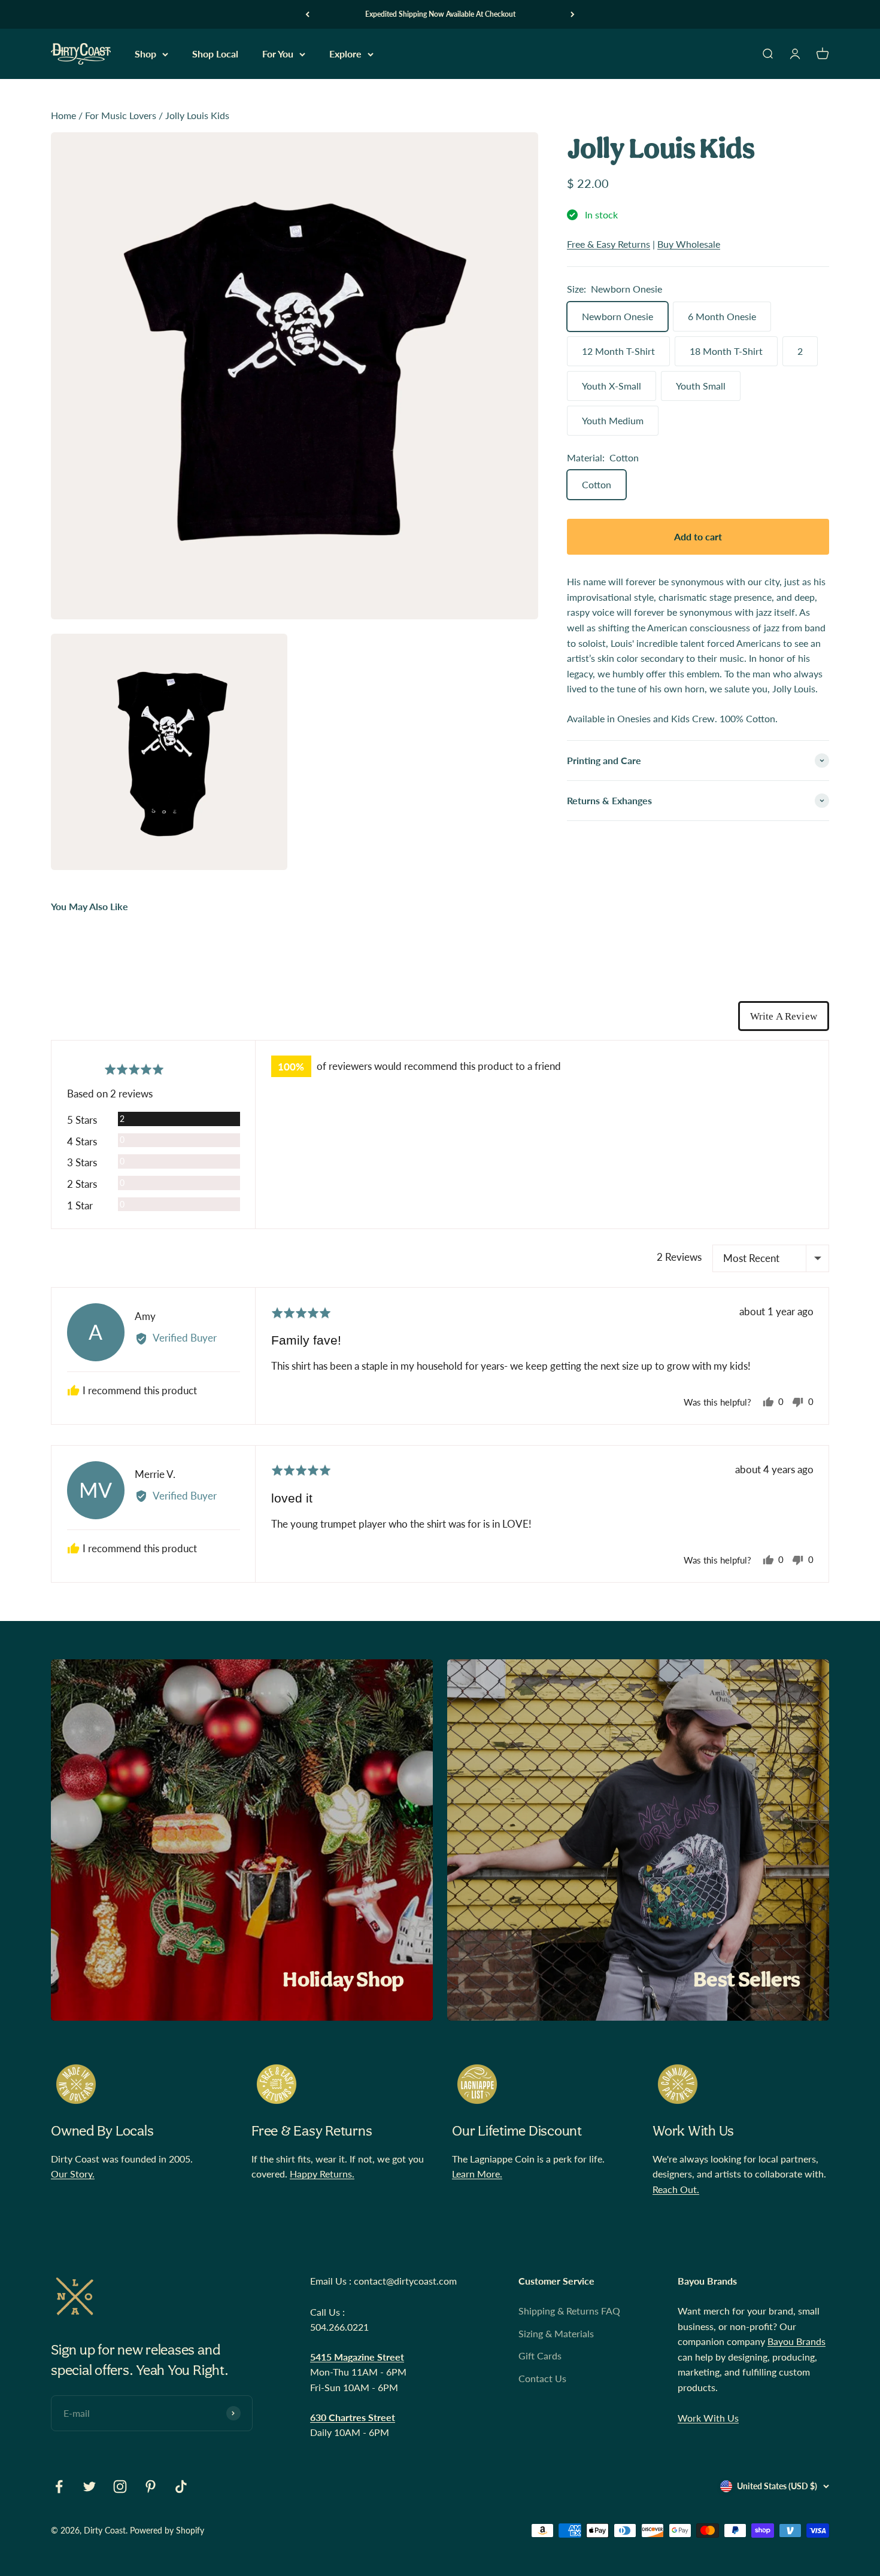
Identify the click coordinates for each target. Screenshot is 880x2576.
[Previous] (307, 14)
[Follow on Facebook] (59, 2487)
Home (63, 115)
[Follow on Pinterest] (151, 2487)
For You (278, 54)
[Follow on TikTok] (181, 2487)
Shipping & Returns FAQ (569, 2311)
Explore (345, 54)
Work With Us (708, 2418)
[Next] (573, 14)
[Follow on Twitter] (89, 2487)
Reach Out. (676, 2189)
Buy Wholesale (689, 244)
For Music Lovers (121, 115)
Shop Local (215, 54)
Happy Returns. (322, 2174)
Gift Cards (540, 2355)
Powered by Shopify (167, 2530)
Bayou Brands (796, 2341)
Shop (145, 54)
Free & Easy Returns (609, 244)
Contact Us (542, 2378)
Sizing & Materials (556, 2333)
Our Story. (73, 2174)
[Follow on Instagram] (120, 2487)
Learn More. (477, 2174)
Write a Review (784, 1016)
